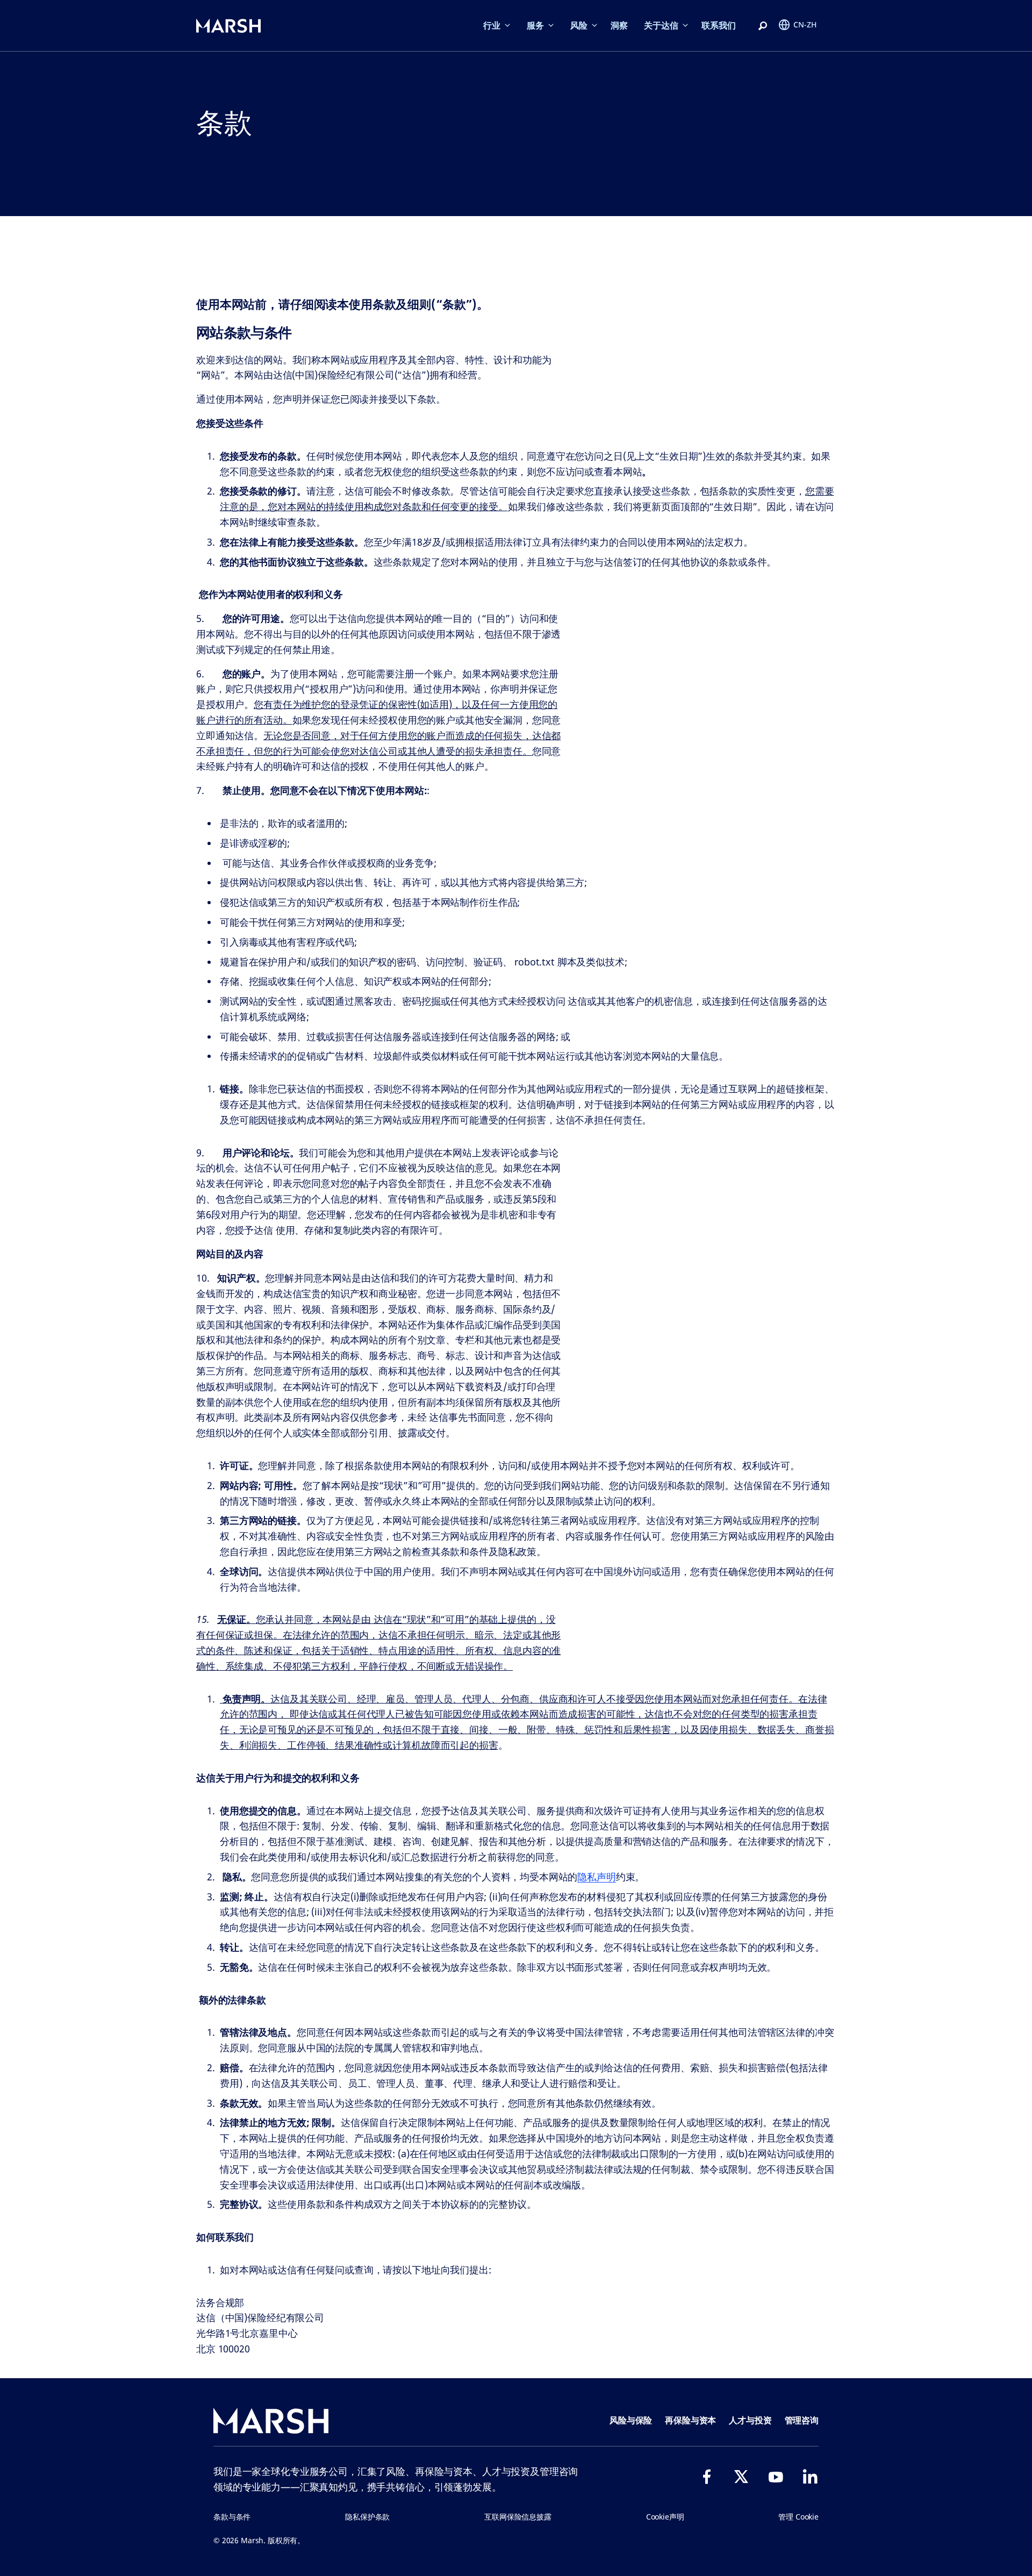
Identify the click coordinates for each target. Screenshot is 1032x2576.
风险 (579, 25)
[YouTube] (776, 2477)
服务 (535, 25)
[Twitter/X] (741, 2477)
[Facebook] (707, 2477)
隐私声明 (596, 1877)
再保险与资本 (690, 2420)
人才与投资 (750, 2420)
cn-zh (805, 24)
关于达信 (661, 25)
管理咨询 (802, 2420)
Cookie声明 (665, 2517)
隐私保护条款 (367, 2517)
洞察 (619, 25)
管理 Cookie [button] (798, 2517)
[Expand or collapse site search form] (763, 26)
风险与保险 (631, 2420)
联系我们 (719, 25)
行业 (492, 25)
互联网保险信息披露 (518, 2517)
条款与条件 (232, 2517)
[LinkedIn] (810, 2477)
